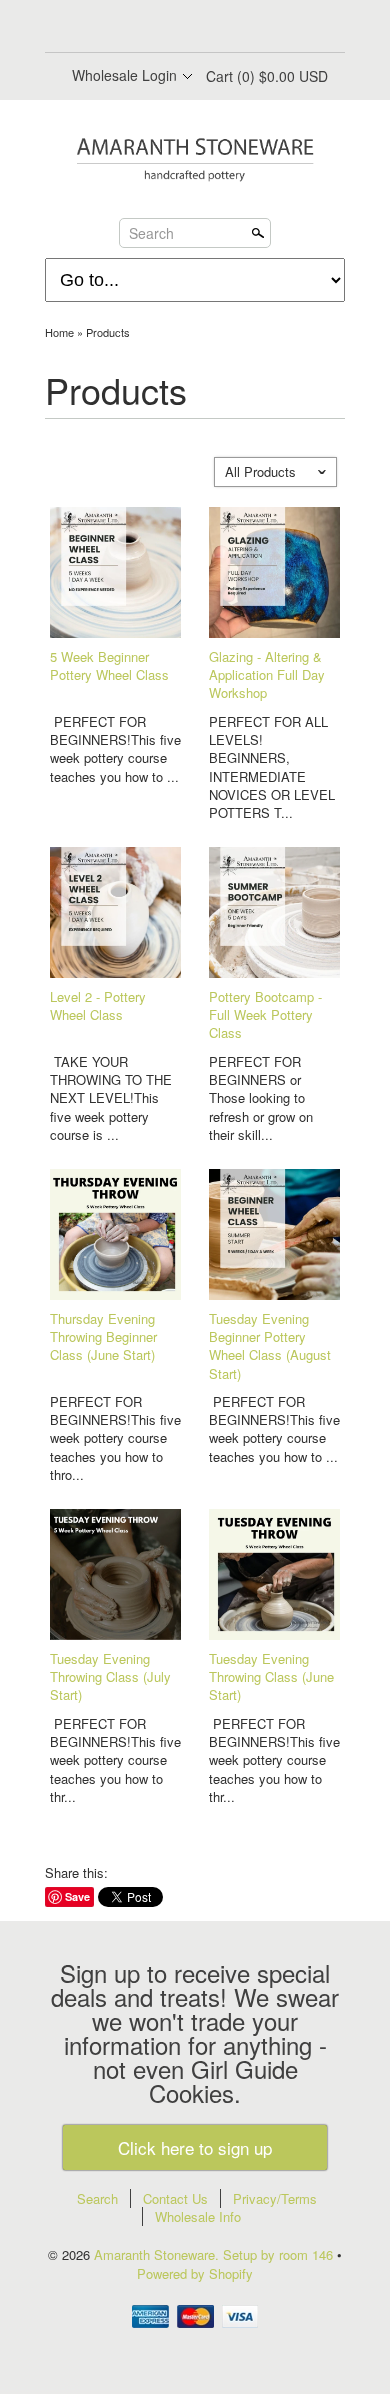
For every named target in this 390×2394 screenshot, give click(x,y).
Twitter (177, 28)
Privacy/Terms (275, 2198)
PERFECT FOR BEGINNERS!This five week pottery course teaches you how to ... (115, 749)
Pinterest (211, 28)
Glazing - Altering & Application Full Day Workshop (267, 674)
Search (151, 232)
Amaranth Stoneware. (158, 2254)
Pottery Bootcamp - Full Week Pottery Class (265, 1014)
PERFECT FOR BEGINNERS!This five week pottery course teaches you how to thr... (115, 1760)
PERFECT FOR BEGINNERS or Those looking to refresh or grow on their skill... (261, 1098)
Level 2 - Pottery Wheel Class (98, 1005)
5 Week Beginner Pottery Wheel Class (109, 665)
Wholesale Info (198, 2216)
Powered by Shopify (195, 2273)
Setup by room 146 (280, 2254)
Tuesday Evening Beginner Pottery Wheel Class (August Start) (270, 1346)
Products (108, 332)
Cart (267, 76)
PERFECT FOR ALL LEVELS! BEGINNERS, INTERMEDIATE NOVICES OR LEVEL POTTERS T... (272, 767)
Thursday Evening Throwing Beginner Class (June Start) (103, 1336)
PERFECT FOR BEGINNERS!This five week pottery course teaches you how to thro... (115, 1438)
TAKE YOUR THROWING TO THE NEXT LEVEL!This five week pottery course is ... (111, 1098)
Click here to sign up (195, 2147)
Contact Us (175, 2198)
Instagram (245, 28)
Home (59, 332)
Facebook (143, 28)
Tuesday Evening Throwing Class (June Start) (271, 1676)
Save (77, 1896)
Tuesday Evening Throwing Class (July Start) (110, 1676)
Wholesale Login (124, 75)
